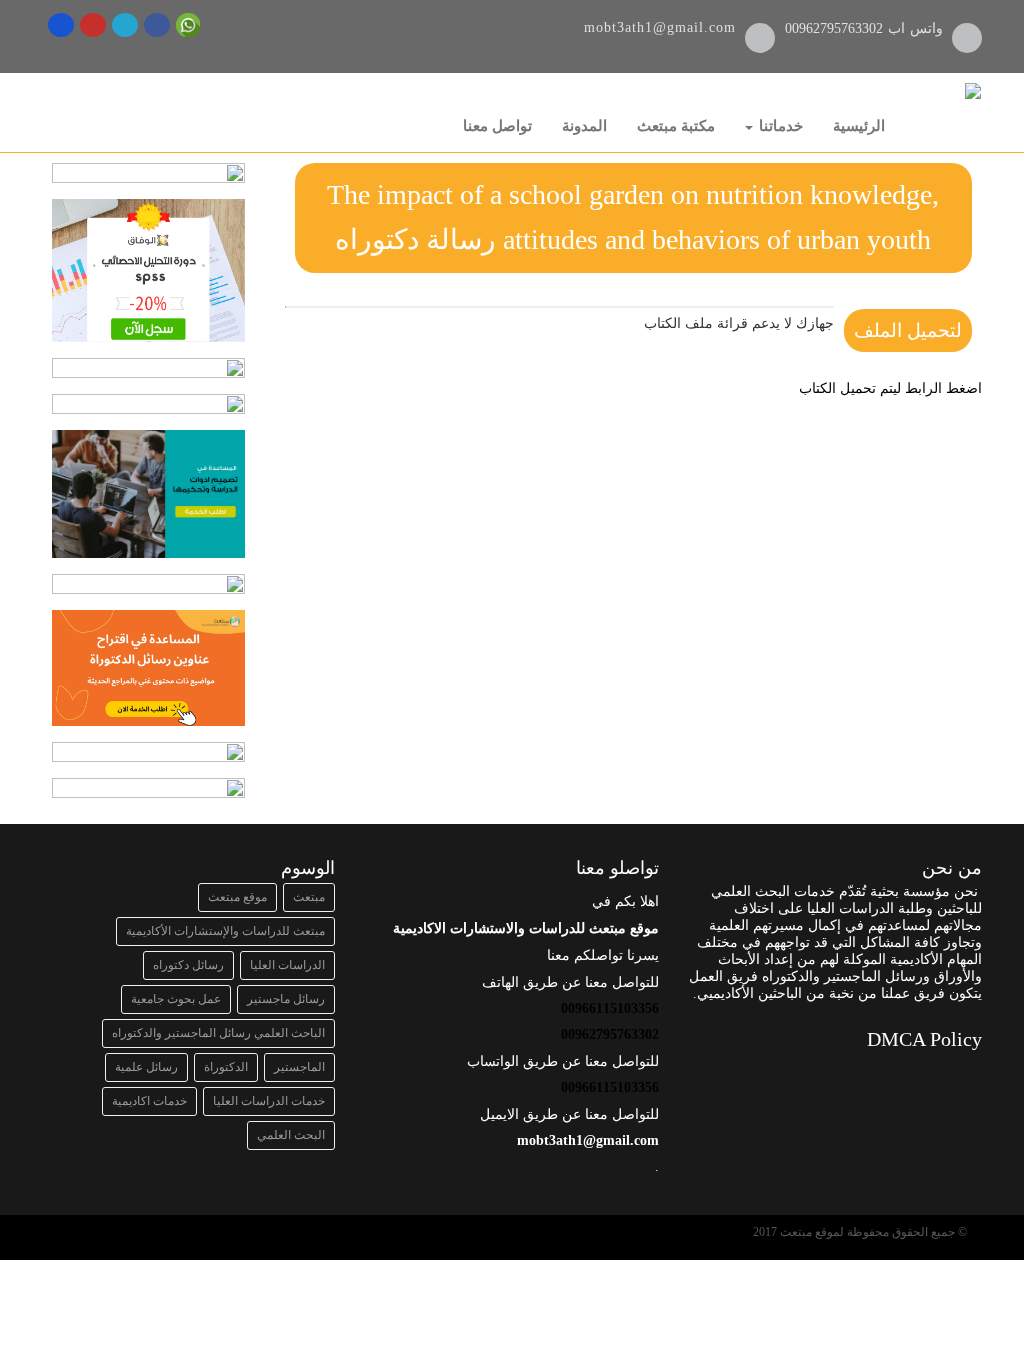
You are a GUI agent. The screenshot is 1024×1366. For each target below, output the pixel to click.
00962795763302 (836, 28)
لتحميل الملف (908, 330)
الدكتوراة (226, 1067)
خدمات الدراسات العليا (269, 1101)
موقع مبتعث (237, 897)
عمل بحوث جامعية (176, 999)
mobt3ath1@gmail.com (660, 27)
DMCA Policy (924, 1039)
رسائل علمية (146, 1067)
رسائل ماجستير (286, 999)
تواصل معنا (497, 126)
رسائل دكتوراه (188, 965)
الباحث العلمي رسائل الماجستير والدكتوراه (218, 1033)
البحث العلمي (291, 1135)
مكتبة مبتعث (676, 126)
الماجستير (299, 1067)
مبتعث (309, 897)
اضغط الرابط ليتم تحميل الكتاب (890, 388)
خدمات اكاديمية (149, 1101)
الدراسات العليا (287, 965)
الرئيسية (859, 126)
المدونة (584, 126)
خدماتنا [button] (779, 126)
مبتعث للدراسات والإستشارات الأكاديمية (225, 931)
